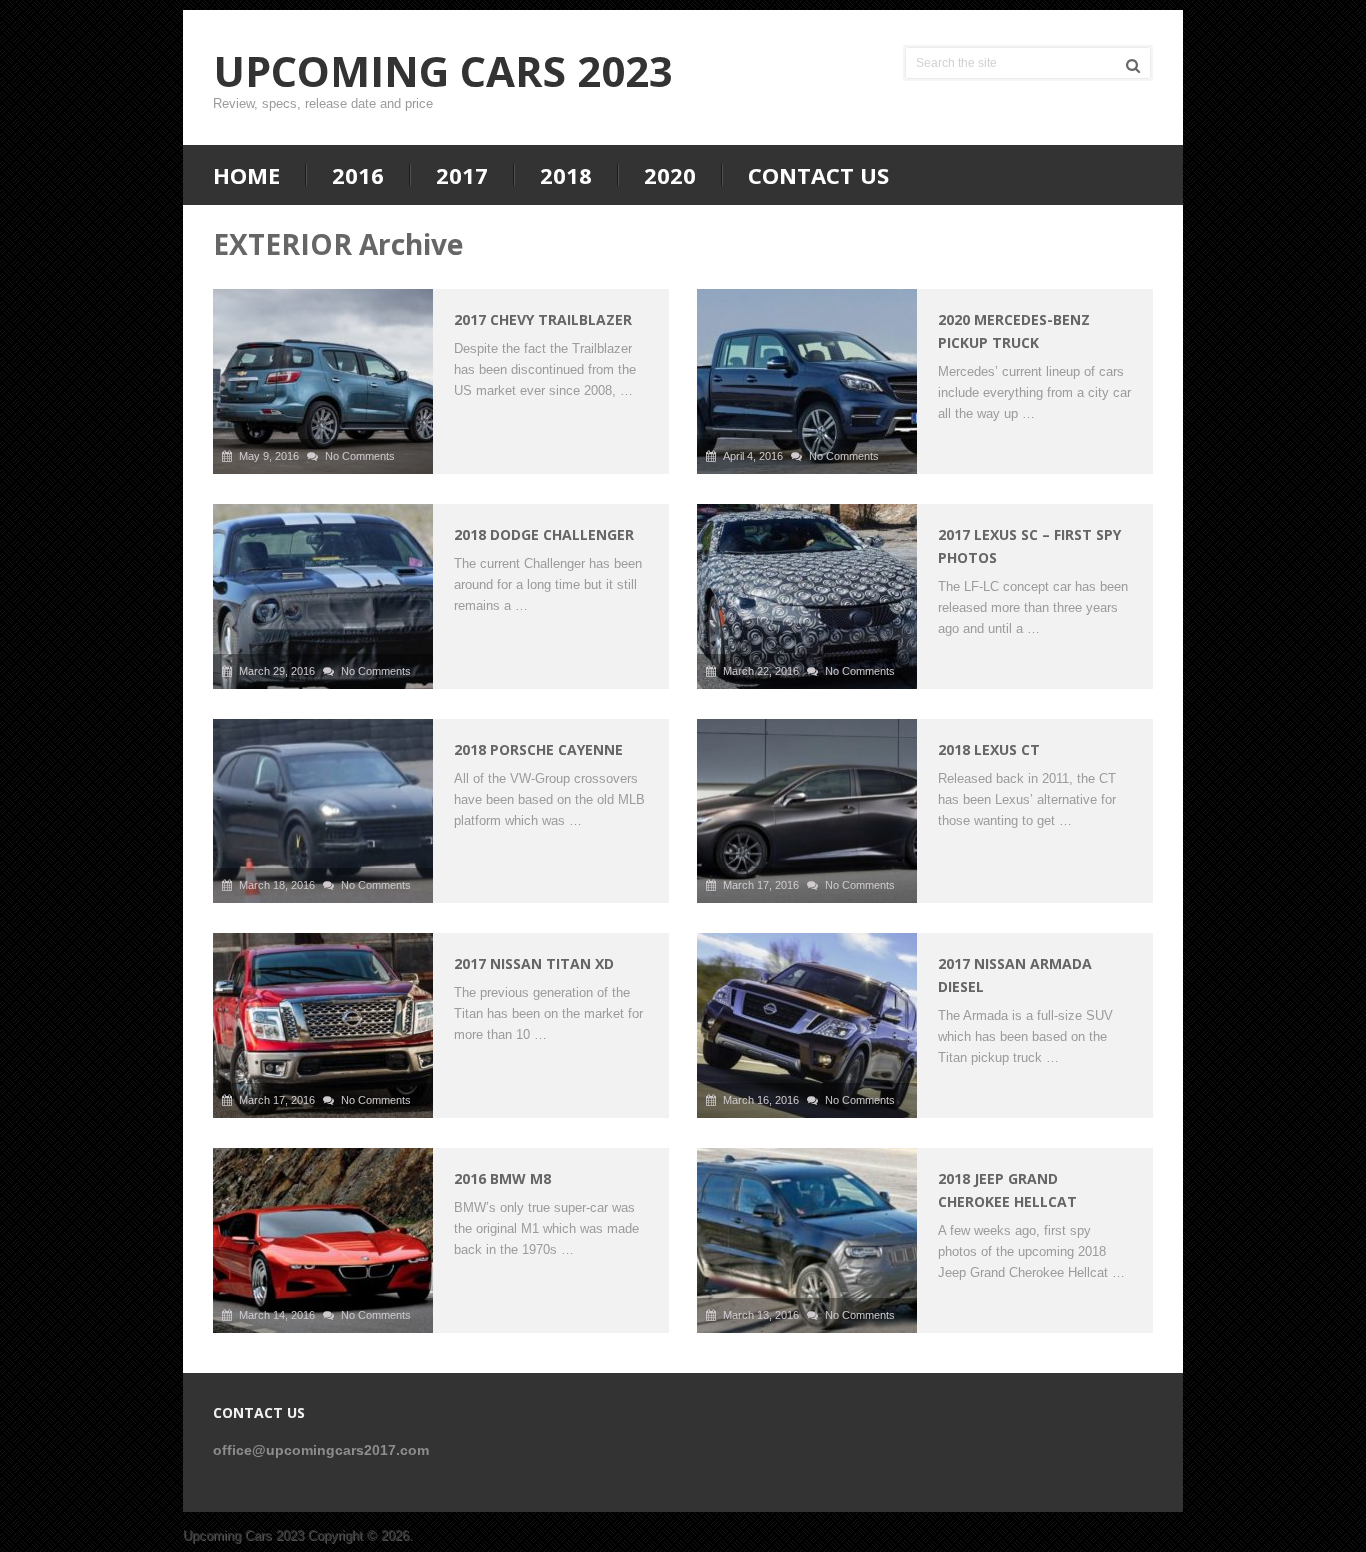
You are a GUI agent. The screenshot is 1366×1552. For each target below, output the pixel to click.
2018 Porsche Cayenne (538, 749)
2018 (566, 175)
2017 (462, 175)
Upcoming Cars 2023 (443, 71)
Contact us (818, 175)
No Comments (360, 456)
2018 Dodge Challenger (544, 534)
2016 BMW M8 (502, 1178)
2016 (358, 175)
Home (246, 175)
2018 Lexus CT (989, 749)
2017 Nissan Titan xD (534, 963)
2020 (670, 175)
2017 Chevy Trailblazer (543, 319)
